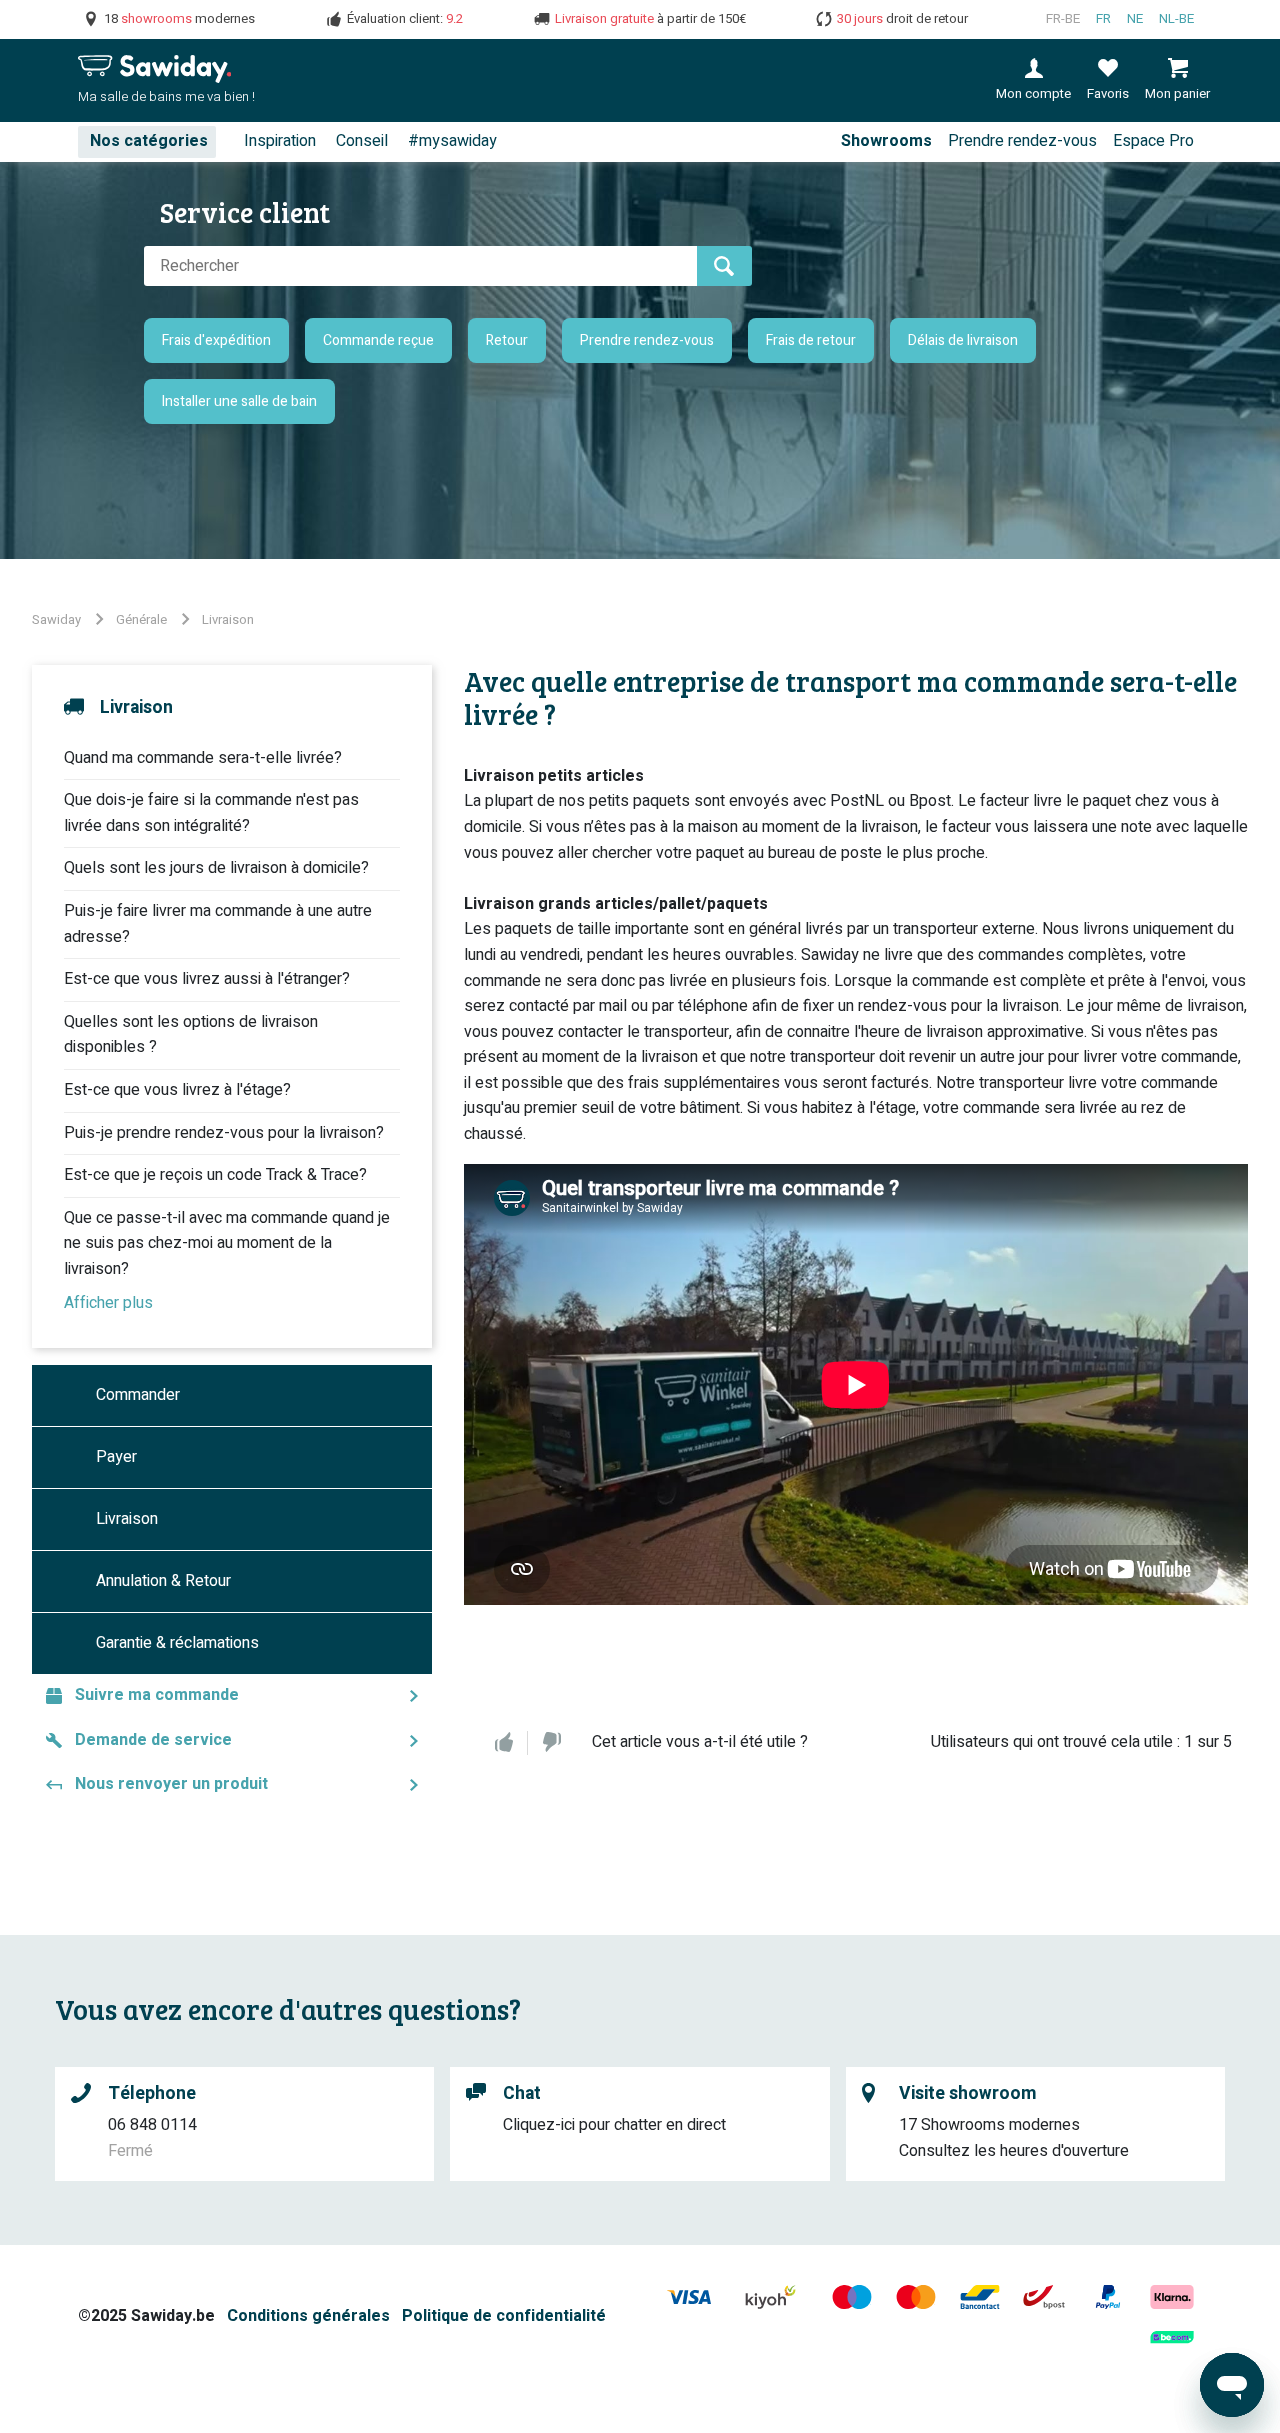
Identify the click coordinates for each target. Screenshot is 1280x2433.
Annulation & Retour (163, 1581)
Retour (507, 340)
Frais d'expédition (216, 340)
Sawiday (56, 619)
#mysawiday (452, 141)
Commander (138, 1395)
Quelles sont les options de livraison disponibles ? (191, 1035)
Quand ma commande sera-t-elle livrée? (203, 758)
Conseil (362, 141)
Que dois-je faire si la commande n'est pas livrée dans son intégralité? (211, 813)
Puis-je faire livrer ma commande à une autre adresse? (218, 924)
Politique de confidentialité (504, 2316)
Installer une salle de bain (239, 401)
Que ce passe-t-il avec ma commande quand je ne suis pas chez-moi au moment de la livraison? (227, 1243)
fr (1103, 19)
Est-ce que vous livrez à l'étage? (177, 1090)
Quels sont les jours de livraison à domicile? (216, 868)
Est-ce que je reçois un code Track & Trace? (215, 1175)
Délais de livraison (963, 340)
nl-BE (1176, 19)
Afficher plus (108, 1303)
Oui (504, 1743)
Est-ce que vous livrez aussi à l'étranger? (207, 979)
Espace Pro (1153, 141)
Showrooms (886, 141)
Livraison (228, 619)
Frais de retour (811, 340)
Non (552, 1743)
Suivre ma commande (157, 1695)
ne (1135, 19)
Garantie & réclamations (177, 1643)
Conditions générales (308, 2316)
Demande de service (153, 1740)
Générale (141, 619)
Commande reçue (378, 340)
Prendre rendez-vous (1022, 141)
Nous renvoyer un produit (171, 1784)
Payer (116, 1457)
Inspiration (280, 141)
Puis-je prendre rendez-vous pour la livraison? (224, 1133)
